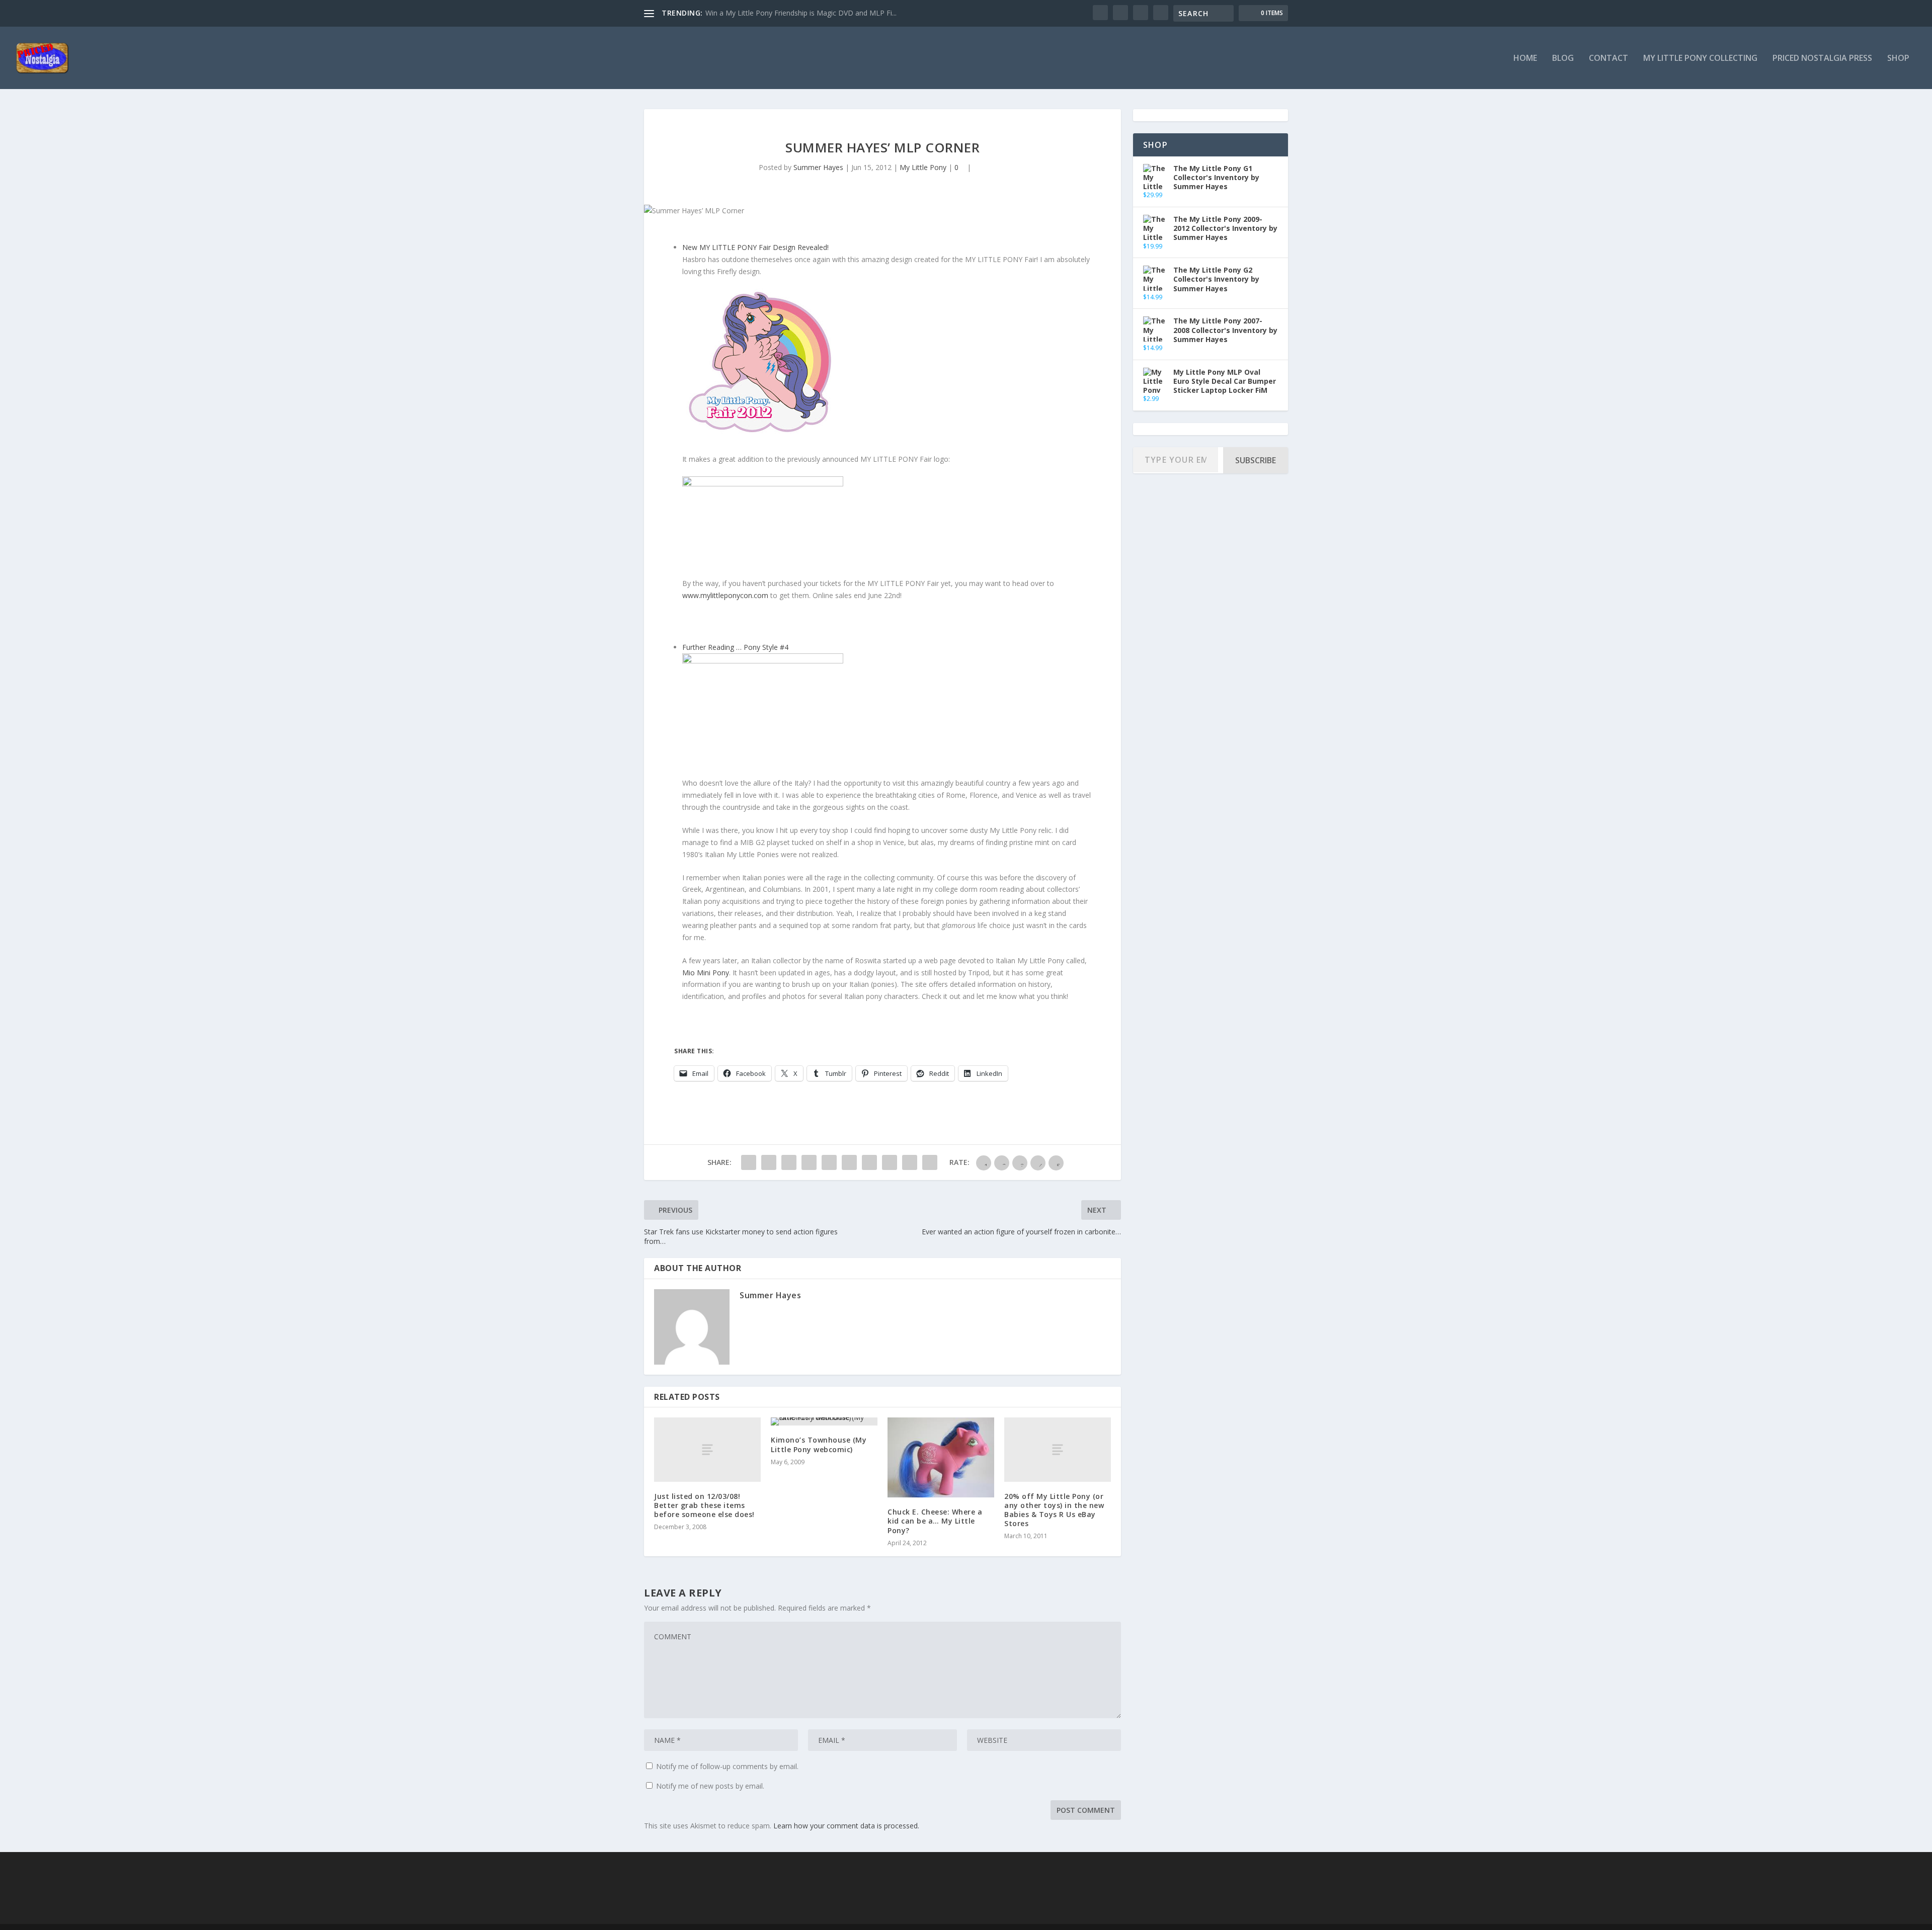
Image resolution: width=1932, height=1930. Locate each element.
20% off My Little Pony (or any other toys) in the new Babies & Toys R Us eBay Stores (1054, 1510)
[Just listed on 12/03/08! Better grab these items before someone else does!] (707, 1449)
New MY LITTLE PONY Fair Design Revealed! (755, 247)
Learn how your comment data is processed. (846, 1826)
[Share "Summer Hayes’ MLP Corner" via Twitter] (769, 1162)
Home (1525, 59)
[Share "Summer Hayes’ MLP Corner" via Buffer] (869, 1162)
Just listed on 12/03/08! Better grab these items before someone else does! (704, 1505)
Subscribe (1256, 460)
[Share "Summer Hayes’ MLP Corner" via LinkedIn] (849, 1162)
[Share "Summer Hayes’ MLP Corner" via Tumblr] (809, 1162)
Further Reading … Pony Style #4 (735, 647)
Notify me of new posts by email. (710, 1786)
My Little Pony (923, 167)
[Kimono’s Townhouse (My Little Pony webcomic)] (824, 1421)
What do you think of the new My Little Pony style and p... (799, 13)
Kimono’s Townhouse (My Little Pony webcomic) (819, 1444)
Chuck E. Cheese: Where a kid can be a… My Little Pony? (935, 1521)
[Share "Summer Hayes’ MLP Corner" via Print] (930, 1162)
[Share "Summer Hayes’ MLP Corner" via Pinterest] (829, 1162)
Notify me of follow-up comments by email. (727, 1766)
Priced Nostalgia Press (1822, 59)
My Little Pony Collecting (1700, 59)
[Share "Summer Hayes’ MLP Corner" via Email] (910, 1162)
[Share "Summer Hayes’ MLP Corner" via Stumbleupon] (890, 1162)
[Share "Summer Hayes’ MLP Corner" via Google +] (789, 1162)
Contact (1608, 59)
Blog (1563, 59)
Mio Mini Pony (706, 973)
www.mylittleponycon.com (725, 595)
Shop (1898, 59)
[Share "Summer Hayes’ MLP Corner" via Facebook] (749, 1162)
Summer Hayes (818, 167)
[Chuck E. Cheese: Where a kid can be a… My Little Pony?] (941, 1457)
